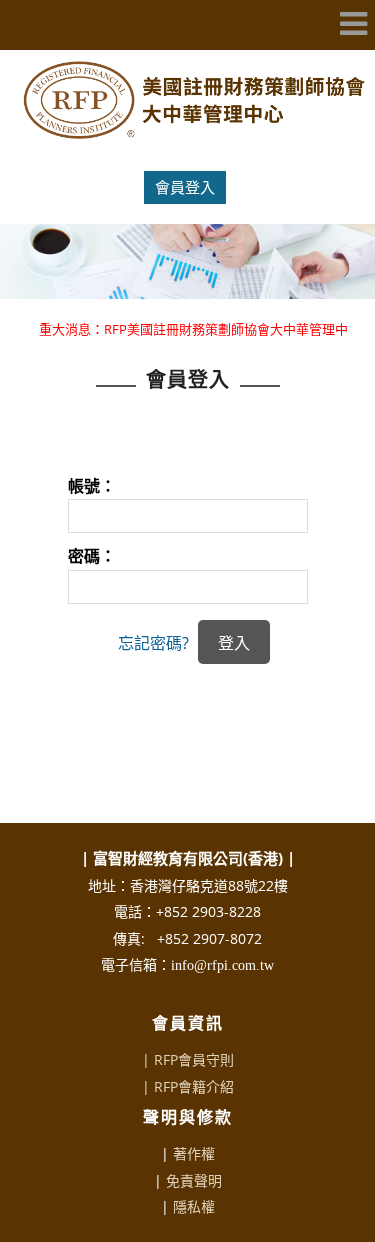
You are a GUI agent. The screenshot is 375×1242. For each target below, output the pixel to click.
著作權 (194, 1153)
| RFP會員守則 (188, 1059)
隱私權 (194, 1206)
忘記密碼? (153, 643)
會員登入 (185, 187)
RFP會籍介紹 (194, 1086)
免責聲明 (194, 1180)
